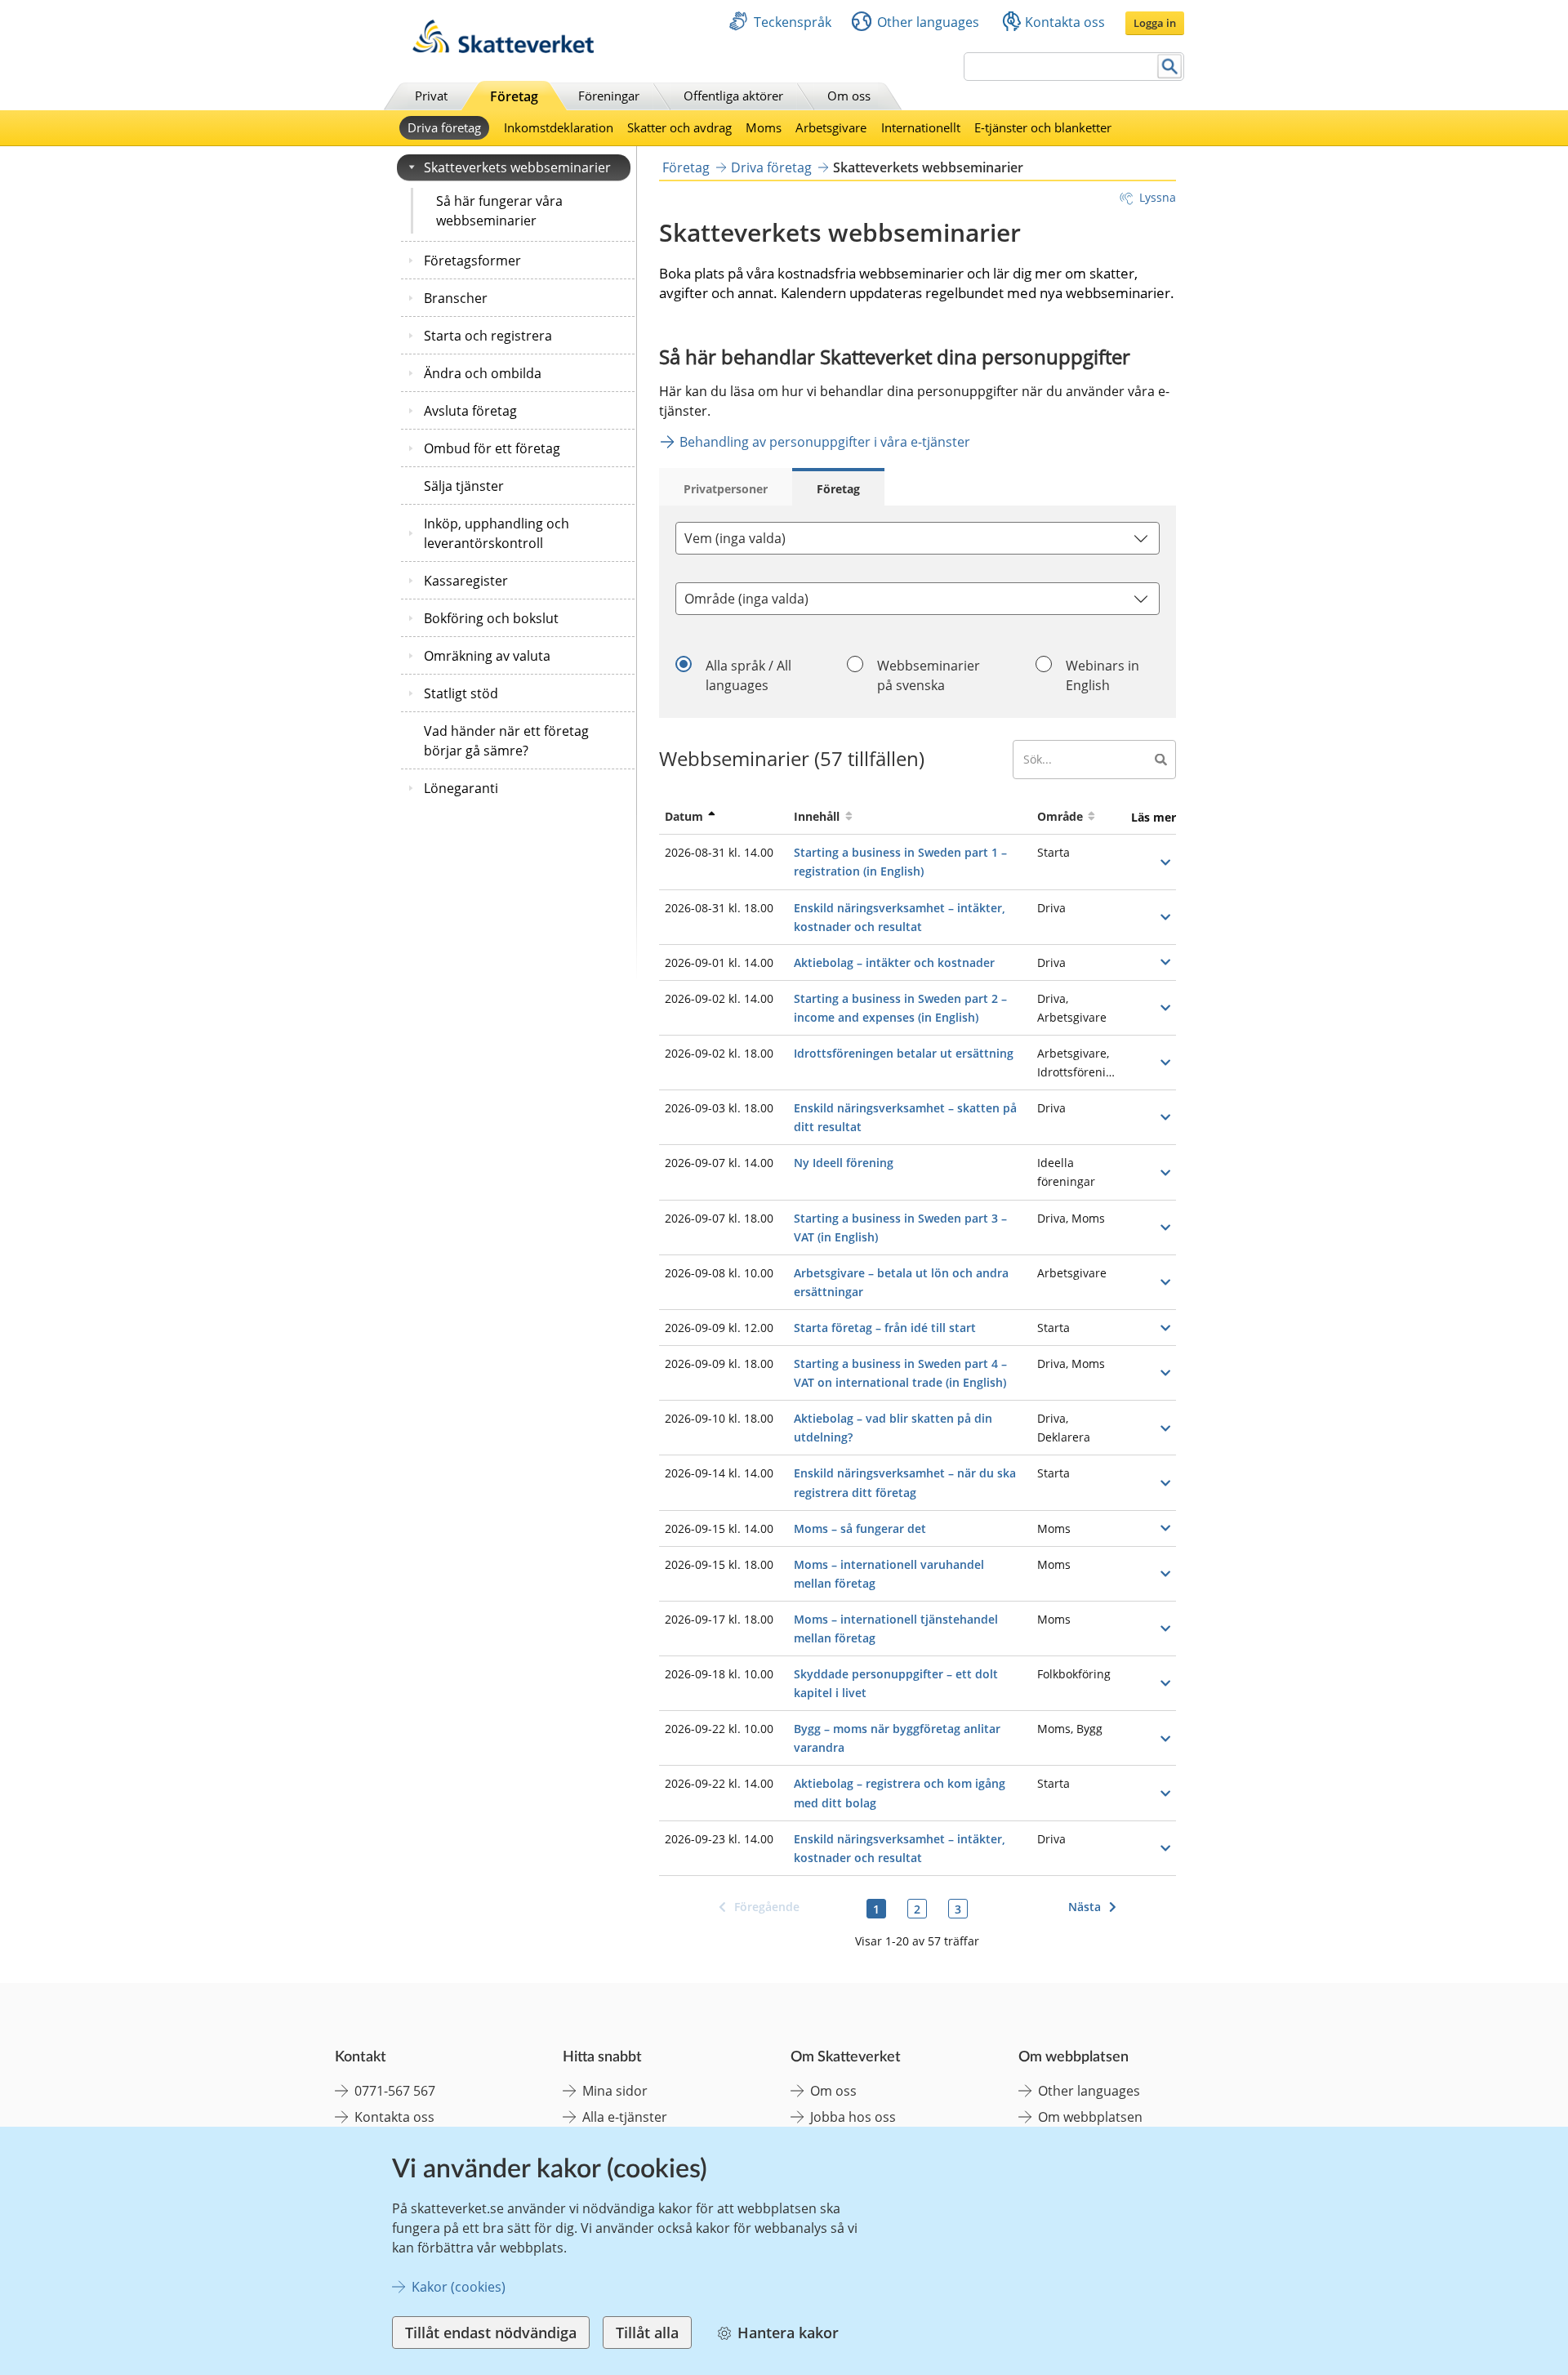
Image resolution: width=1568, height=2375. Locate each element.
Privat (431, 96)
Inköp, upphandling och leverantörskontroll (497, 533)
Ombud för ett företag (492, 448)
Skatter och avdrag (679, 127)
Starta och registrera (488, 336)
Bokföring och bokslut (491, 618)
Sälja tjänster (464, 486)
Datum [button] (684, 816)
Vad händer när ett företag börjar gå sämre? (506, 741)
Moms (764, 127)
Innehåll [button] (817, 816)
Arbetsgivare (831, 127)
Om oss (849, 96)
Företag (514, 96)
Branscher (456, 298)
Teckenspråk (793, 22)
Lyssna (1158, 197)
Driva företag (444, 127)
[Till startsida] (503, 49)
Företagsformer (472, 261)
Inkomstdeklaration (559, 127)
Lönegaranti (461, 788)
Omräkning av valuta (487, 656)
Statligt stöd (461, 693)
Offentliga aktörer (733, 96)
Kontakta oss (1065, 22)
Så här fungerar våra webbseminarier (499, 211)
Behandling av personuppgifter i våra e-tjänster (825, 442)
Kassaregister (466, 581)
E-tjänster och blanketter (1043, 127)
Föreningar (609, 96)
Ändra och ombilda (483, 373)
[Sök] (1170, 67)
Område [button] (1060, 816)
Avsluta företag (470, 411)
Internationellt (921, 127)
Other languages (928, 22)
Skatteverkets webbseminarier (517, 167)
